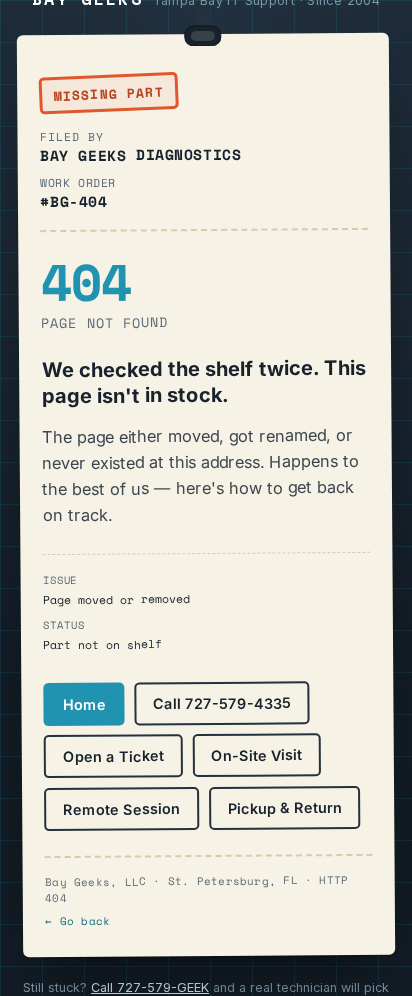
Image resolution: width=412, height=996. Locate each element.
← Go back (77, 920)
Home (84, 703)
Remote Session (121, 808)
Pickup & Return (285, 807)
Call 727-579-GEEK (150, 987)
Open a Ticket (113, 756)
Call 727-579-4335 (222, 703)
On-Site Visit (256, 755)
